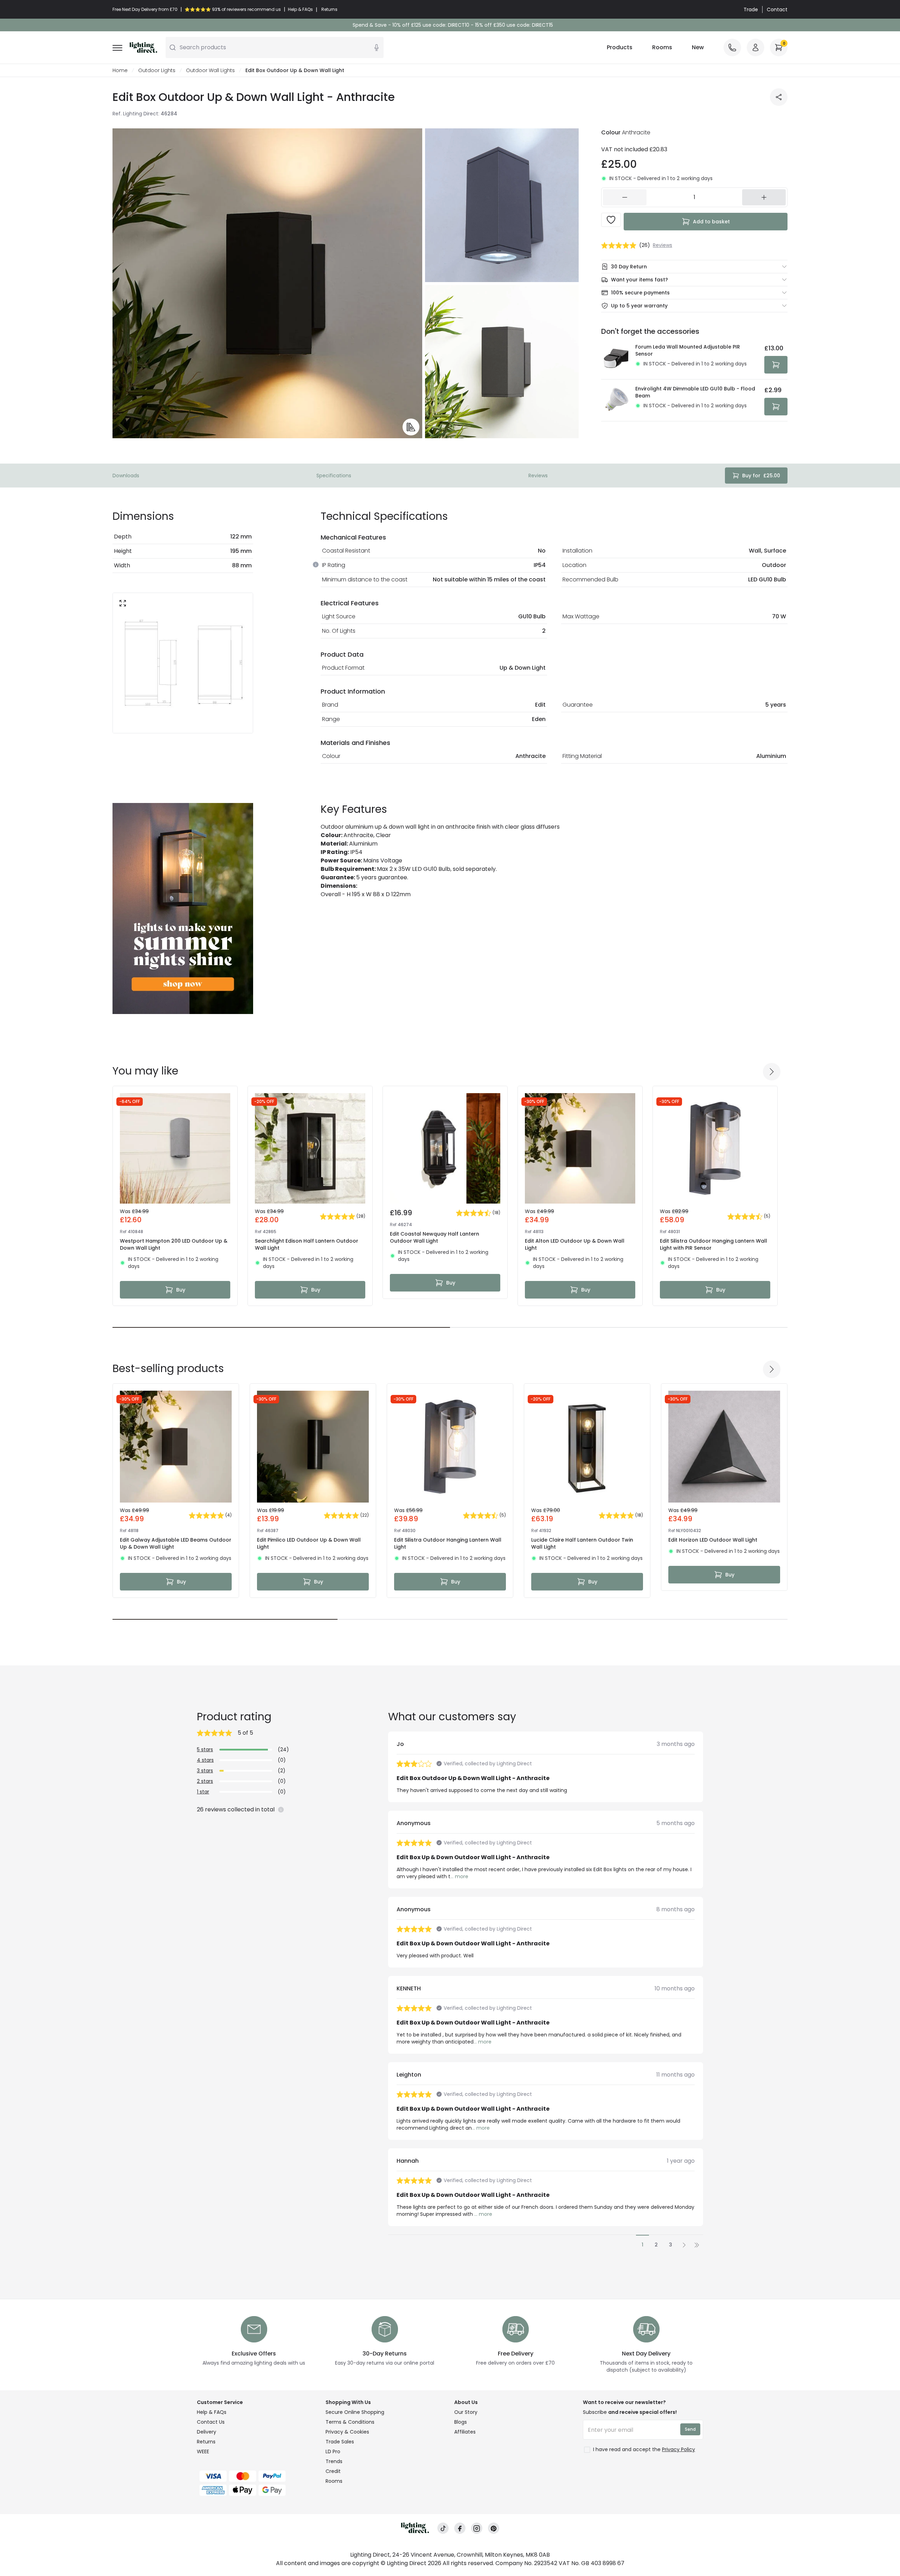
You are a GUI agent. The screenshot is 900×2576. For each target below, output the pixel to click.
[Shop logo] (143, 47)
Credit (333, 2471)
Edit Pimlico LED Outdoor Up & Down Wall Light (309, 1543)
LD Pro (333, 2451)
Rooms (662, 47)
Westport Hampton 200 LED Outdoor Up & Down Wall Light (174, 1244)
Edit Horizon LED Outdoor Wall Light (713, 1540)
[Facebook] (460, 2528)
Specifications (334, 476)
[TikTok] (443, 2528)
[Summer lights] (183, 908)
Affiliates (465, 2432)
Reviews (538, 476)
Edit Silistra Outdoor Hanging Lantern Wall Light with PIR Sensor (713, 1244)
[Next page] (684, 2245)
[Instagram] (477, 2528)
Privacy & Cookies (347, 2432)
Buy (181, 1290)
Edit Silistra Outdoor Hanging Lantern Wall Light (448, 1543)
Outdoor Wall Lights (210, 70)
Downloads (126, 476)
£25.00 (761, 476)
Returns (206, 2442)
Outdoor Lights (157, 70)
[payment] (257, 2476)
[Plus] (764, 197)
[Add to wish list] (611, 220)
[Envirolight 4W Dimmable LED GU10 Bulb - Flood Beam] (616, 400)
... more (459, 1876)
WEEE (203, 2451)
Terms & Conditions (350, 2422)
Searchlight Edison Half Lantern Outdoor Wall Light (307, 1244)
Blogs (461, 2422)
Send (690, 2429)
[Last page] (697, 2245)
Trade (751, 9)
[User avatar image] (756, 47)
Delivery (207, 2432)
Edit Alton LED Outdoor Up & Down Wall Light (575, 1244)
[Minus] (625, 197)
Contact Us (211, 2422)
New (698, 47)
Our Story (466, 2412)
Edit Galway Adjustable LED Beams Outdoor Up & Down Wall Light (176, 1543)
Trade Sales (340, 2442)
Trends (334, 2461)
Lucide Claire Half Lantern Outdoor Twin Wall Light (582, 1543)
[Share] (779, 97)
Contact (777, 9)
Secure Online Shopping (355, 2412)
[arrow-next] (772, 1072)
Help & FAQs (212, 2412)
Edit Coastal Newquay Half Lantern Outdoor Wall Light (435, 1237)
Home (120, 70)
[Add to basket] (776, 365)
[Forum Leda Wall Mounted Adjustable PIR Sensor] (616, 358)
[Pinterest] (494, 2528)
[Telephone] (732, 47)
